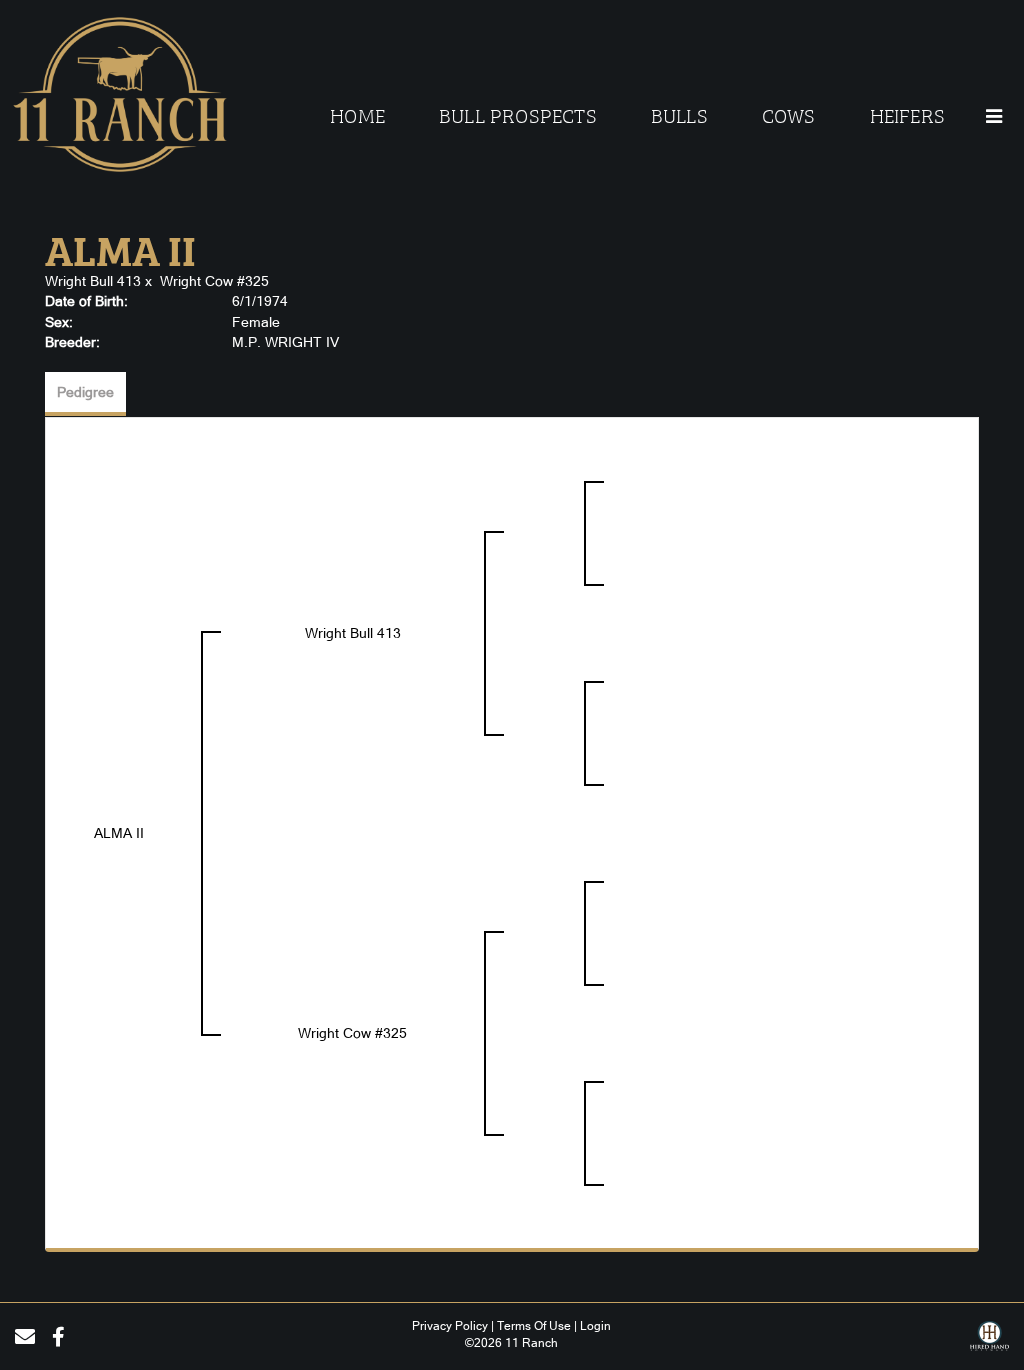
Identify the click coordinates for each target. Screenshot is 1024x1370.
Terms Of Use (534, 1326)
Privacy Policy (450, 1326)
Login (595, 1326)
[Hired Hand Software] (989, 1343)
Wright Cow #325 (214, 281)
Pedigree (85, 392)
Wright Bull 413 (93, 281)
